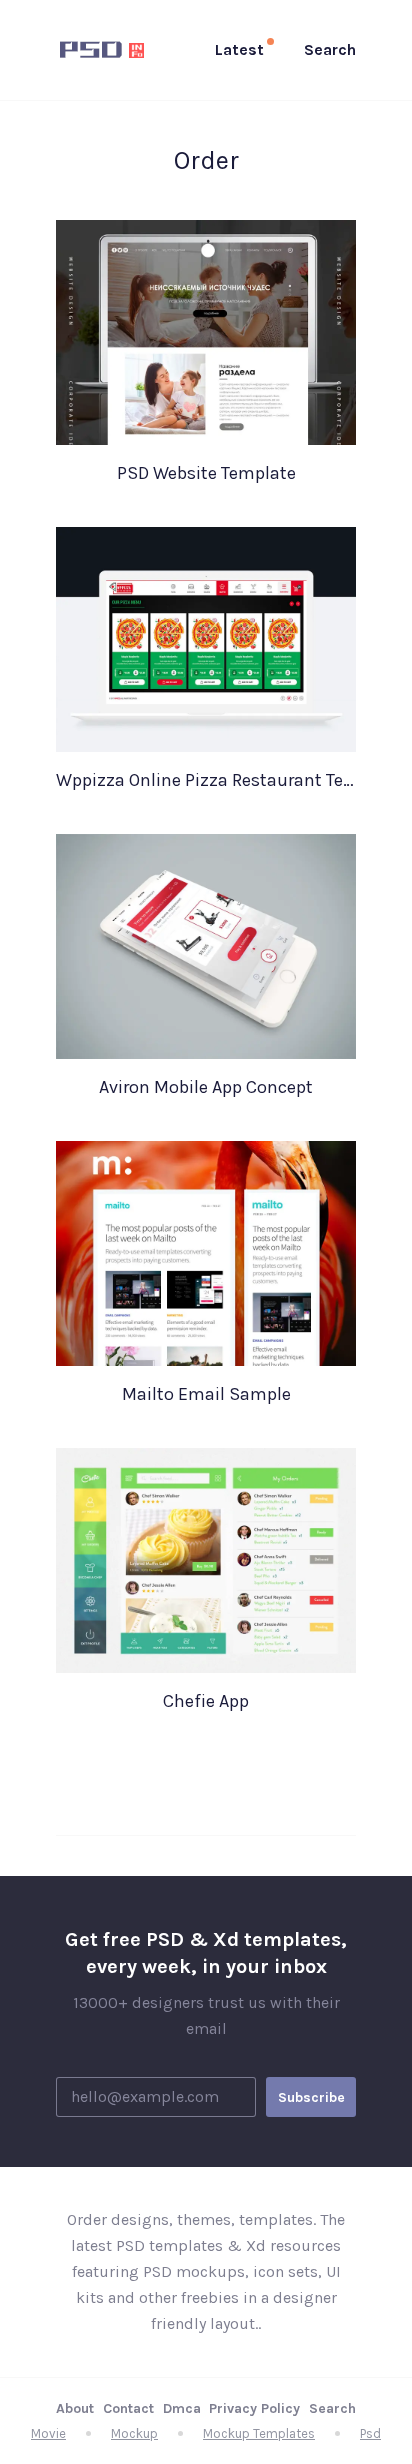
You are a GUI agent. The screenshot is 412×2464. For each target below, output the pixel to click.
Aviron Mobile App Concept (206, 1087)
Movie (48, 2433)
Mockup (134, 2433)
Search (332, 2408)
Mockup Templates (259, 2433)
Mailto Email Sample (206, 1394)
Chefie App (206, 1701)
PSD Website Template (206, 473)
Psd (370, 2433)
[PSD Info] (106, 50)
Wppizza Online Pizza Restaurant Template (206, 780)
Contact (128, 2408)
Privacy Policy (254, 2408)
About (75, 2408)
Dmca (182, 2408)
